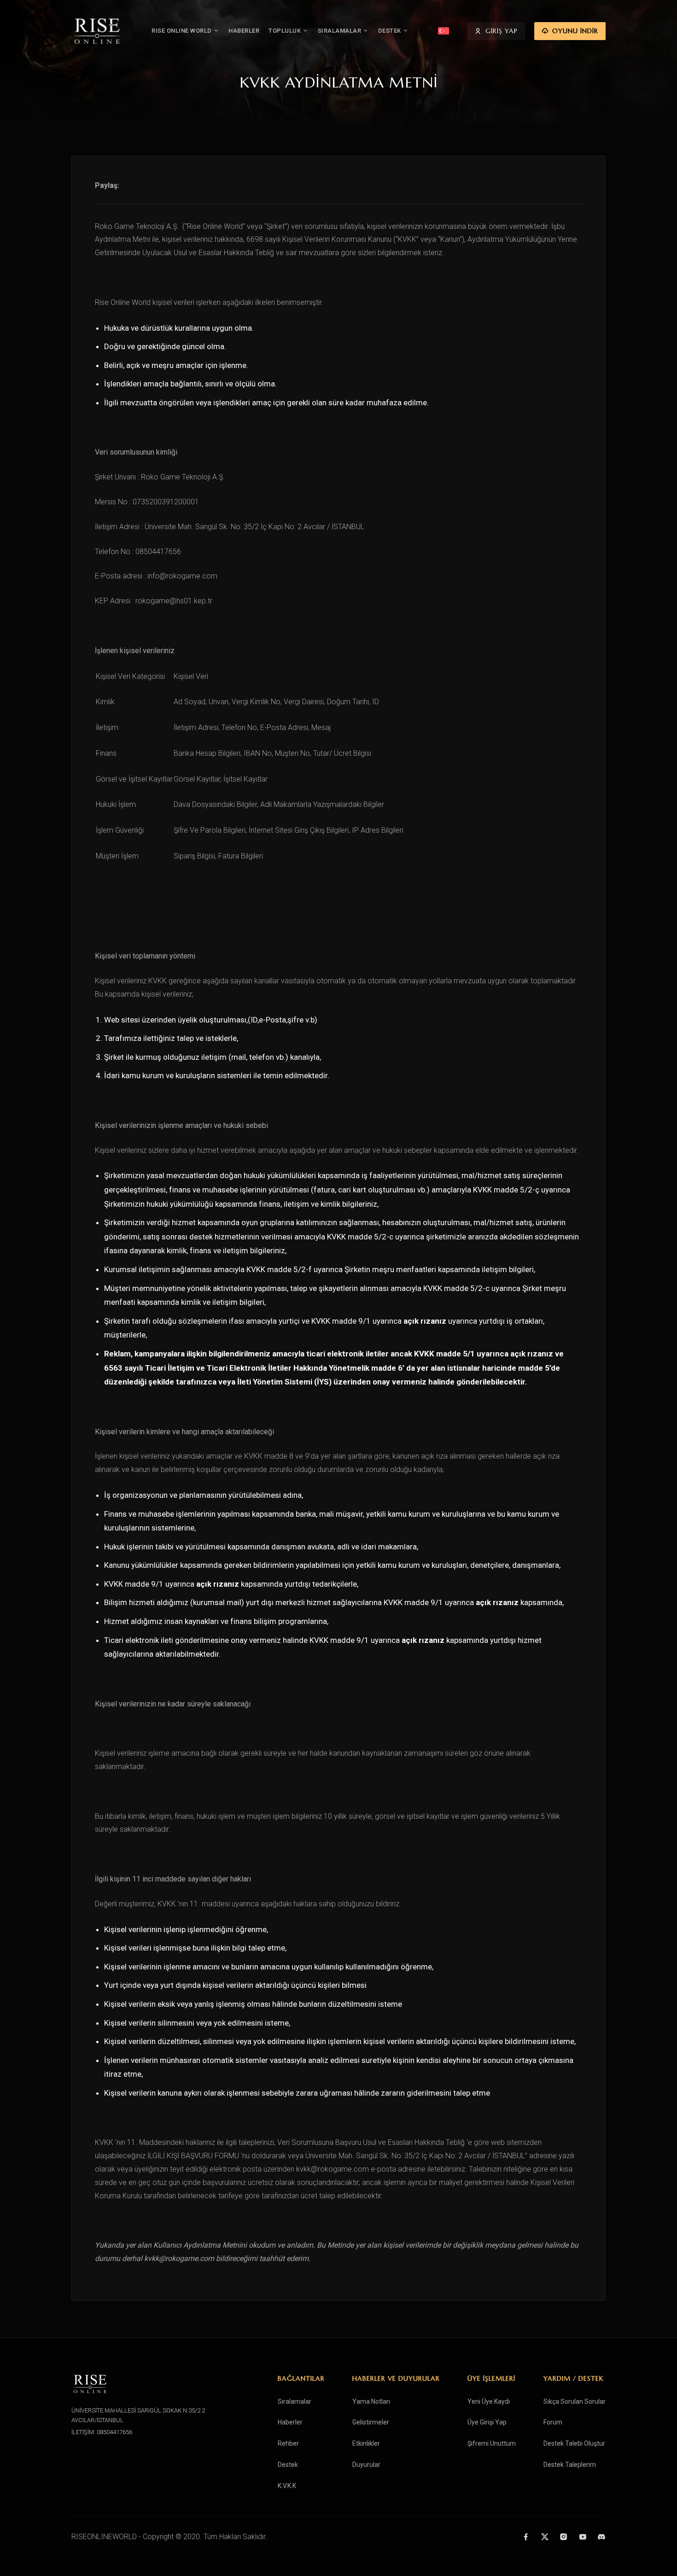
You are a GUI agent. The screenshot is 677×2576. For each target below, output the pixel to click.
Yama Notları (371, 2401)
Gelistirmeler (371, 2422)
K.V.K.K (287, 2486)
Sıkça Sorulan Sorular (575, 2401)
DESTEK (390, 31)
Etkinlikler (366, 2443)
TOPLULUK (285, 31)
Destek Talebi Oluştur (574, 2443)
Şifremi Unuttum (492, 2443)
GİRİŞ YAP (502, 31)
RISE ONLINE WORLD (182, 31)
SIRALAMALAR (340, 31)
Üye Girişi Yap (487, 2422)
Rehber (288, 2443)
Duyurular (366, 2465)
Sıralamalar (295, 2401)
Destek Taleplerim (570, 2465)
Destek (288, 2465)
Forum (553, 2422)
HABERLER (244, 31)
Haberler (290, 2422)
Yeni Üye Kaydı (489, 2401)
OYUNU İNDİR (575, 31)
